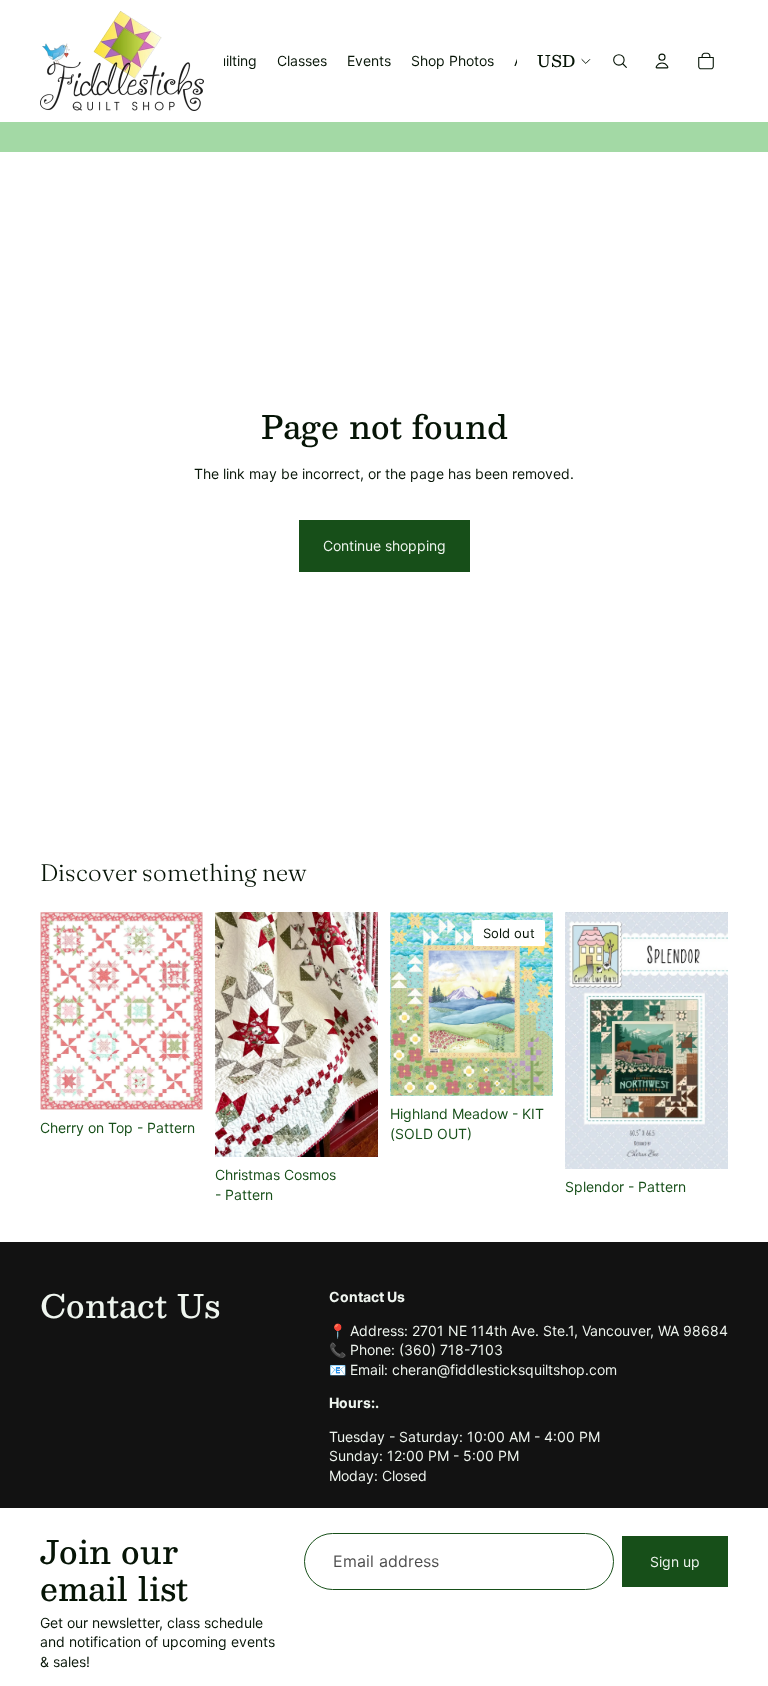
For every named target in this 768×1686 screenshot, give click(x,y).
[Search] (620, 61)
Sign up (675, 1561)
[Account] (662, 61)
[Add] (172, 1080)
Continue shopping (384, 545)
